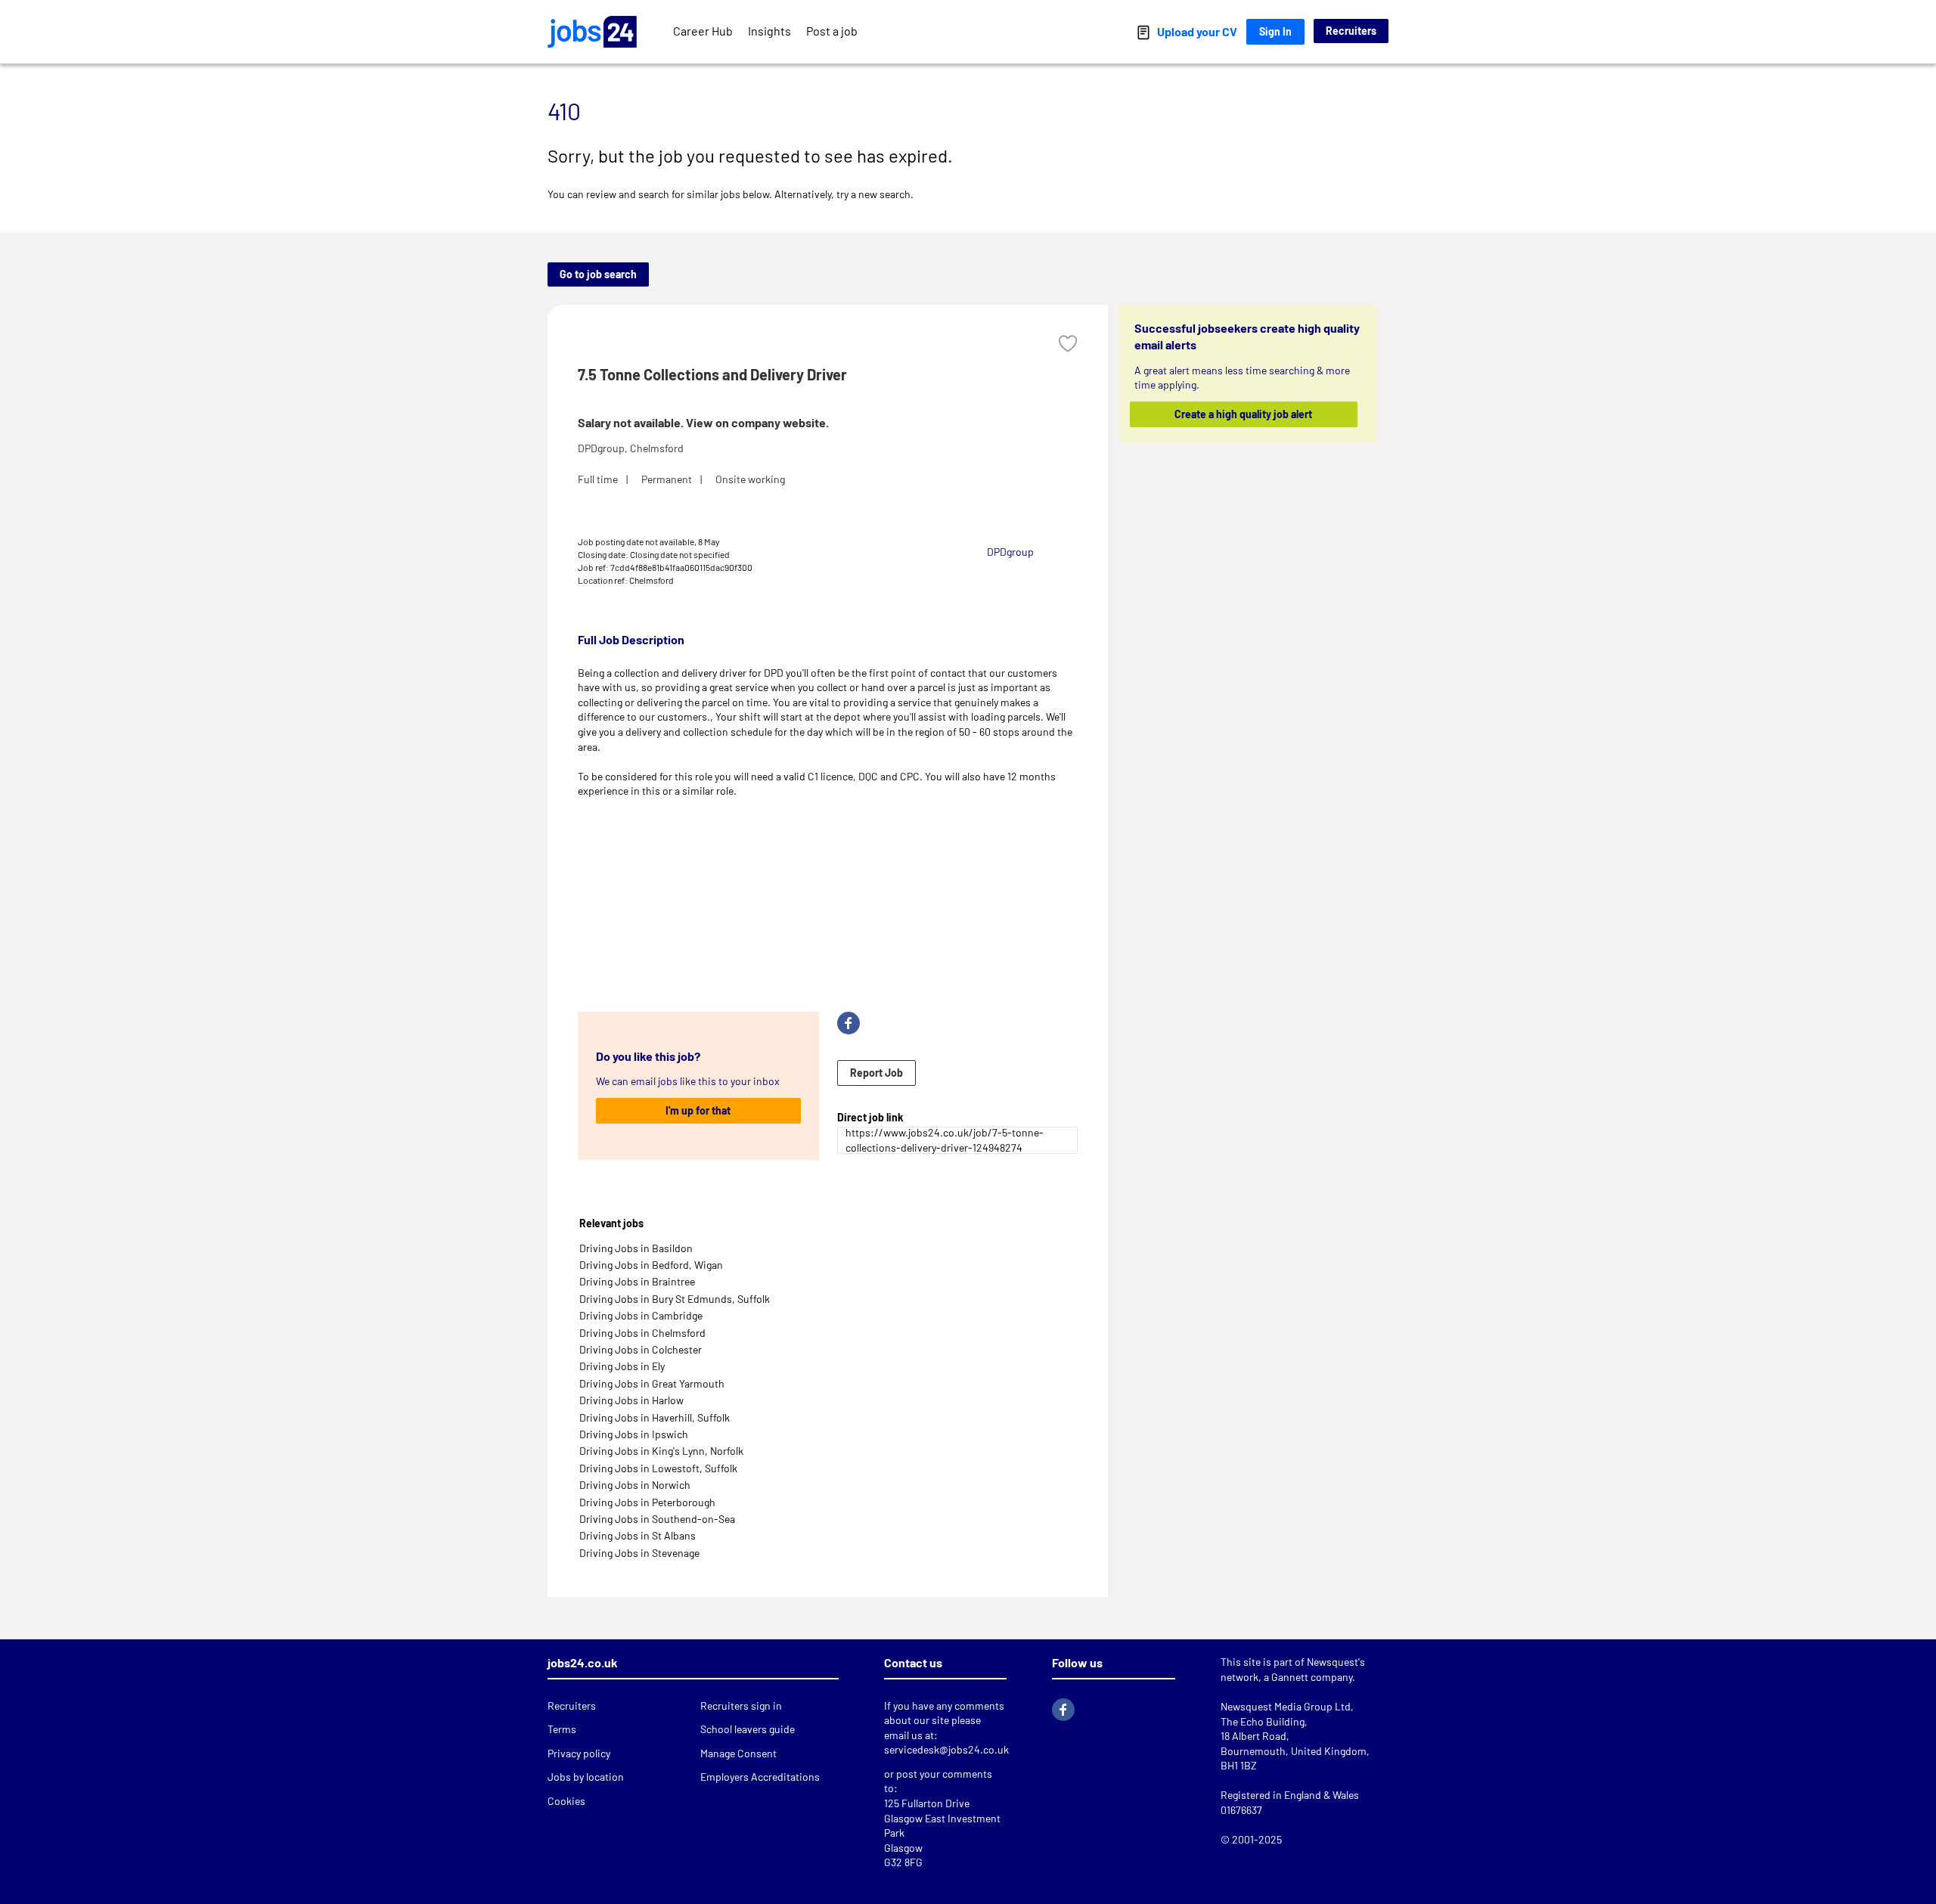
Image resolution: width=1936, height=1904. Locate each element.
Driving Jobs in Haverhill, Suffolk (655, 1417)
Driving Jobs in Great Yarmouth (652, 1383)
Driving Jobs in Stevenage (639, 1553)
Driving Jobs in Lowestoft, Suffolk (658, 1468)
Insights (769, 31)
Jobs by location (586, 1777)
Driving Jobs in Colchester (641, 1349)
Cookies (566, 1801)
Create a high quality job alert (1244, 414)
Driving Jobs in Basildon (636, 1248)
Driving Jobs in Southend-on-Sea (657, 1519)
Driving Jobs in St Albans (638, 1535)
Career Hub (703, 31)
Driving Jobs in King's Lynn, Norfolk (661, 1451)
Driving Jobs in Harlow (631, 1400)
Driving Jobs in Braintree (637, 1281)
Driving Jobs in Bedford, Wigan (651, 1265)
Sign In (1275, 31)
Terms (562, 1729)
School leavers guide (748, 1729)
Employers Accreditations (760, 1777)
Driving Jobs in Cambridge (641, 1315)
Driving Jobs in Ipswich (634, 1434)
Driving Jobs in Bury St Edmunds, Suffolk (675, 1299)
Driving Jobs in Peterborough (647, 1502)
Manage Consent (738, 1753)
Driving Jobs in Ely (622, 1366)
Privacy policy (579, 1753)
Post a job (832, 31)
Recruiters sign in (741, 1706)
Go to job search (598, 274)
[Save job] (1068, 344)
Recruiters (1351, 31)
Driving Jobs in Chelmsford (642, 1333)
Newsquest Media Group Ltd (1286, 1706)
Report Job (876, 1073)
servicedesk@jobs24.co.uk (946, 1749)
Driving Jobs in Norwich (635, 1485)
